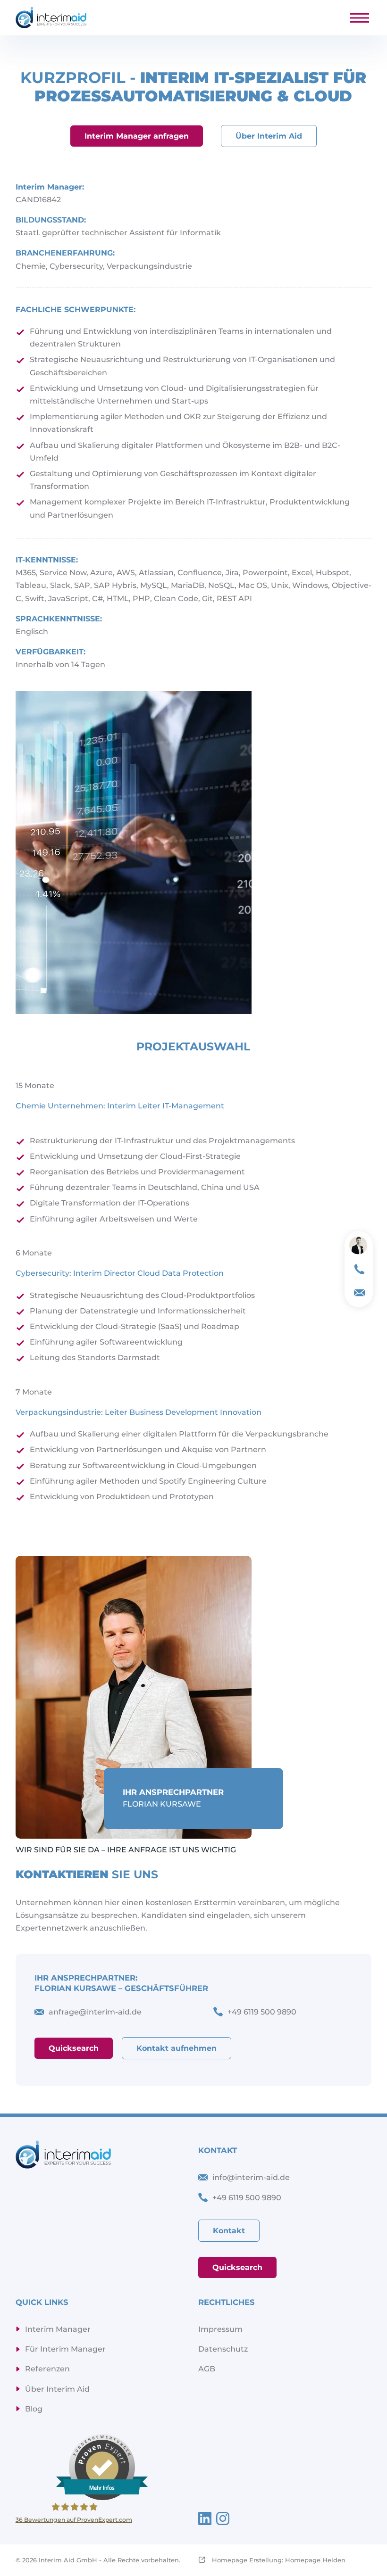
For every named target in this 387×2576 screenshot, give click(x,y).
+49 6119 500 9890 (247, 2198)
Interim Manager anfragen (137, 136)
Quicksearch (74, 2048)
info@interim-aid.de (251, 2177)
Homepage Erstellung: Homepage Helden (278, 2560)
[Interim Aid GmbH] (51, 18)
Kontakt (229, 2231)
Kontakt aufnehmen (177, 2048)
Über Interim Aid (269, 136)
